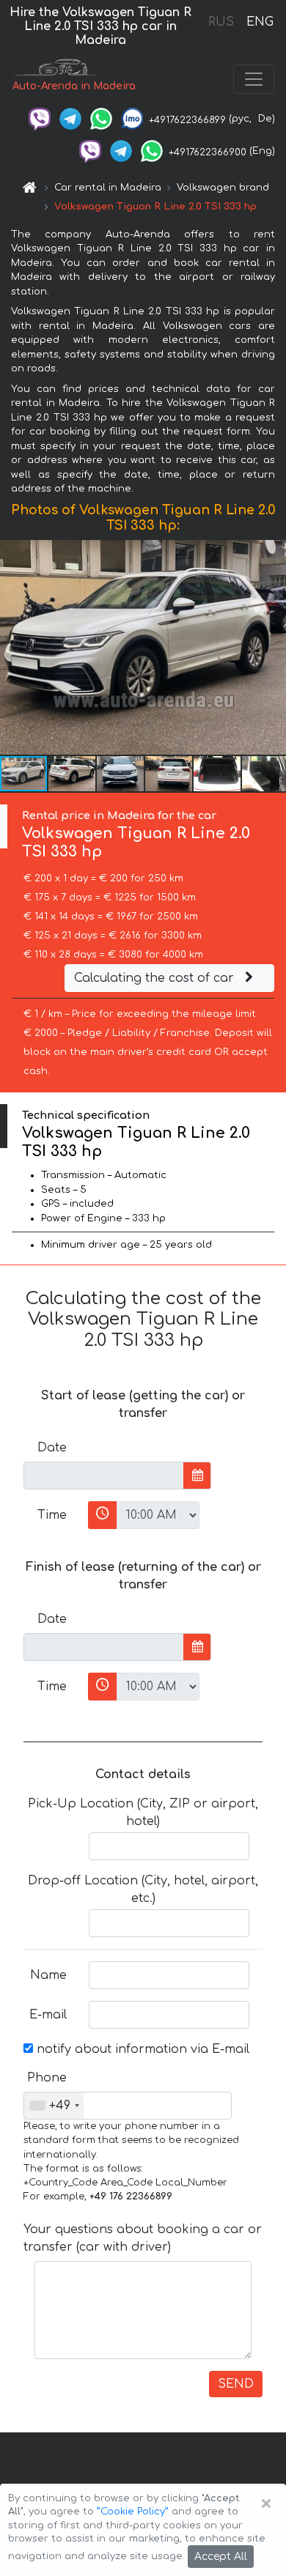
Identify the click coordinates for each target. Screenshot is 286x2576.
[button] (73, 774)
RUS (221, 22)
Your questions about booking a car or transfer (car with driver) (143, 2238)
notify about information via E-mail (141, 2049)
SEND (236, 2384)
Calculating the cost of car (156, 978)
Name (48, 1975)
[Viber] (40, 119)
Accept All (221, 2557)
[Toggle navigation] (254, 79)
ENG (260, 22)
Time (52, 1515)
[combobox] (54, 2106)
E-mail (48, 2015)
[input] (104, 1476)
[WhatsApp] (101, 119)
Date (52, 1448)
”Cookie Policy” (133, 2512)
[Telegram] (70, 119)
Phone (47, 2078)
